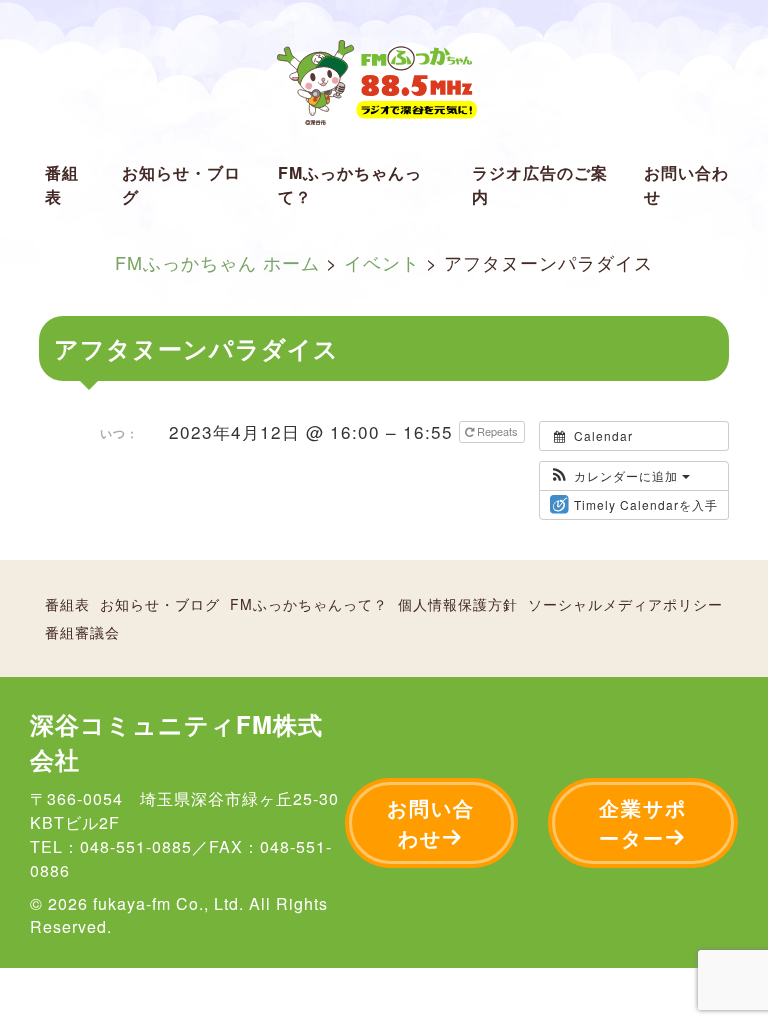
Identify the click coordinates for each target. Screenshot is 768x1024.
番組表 (62, 184)
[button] (620, 476)
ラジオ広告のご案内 (540, 184)
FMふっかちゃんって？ (350, 184)
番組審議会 (82, 632)
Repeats (497, 431)
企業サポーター (643, 822)
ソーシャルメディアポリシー (625, 604)
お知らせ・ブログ (181, 184)
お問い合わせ (686, 184)
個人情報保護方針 (458, 604)
